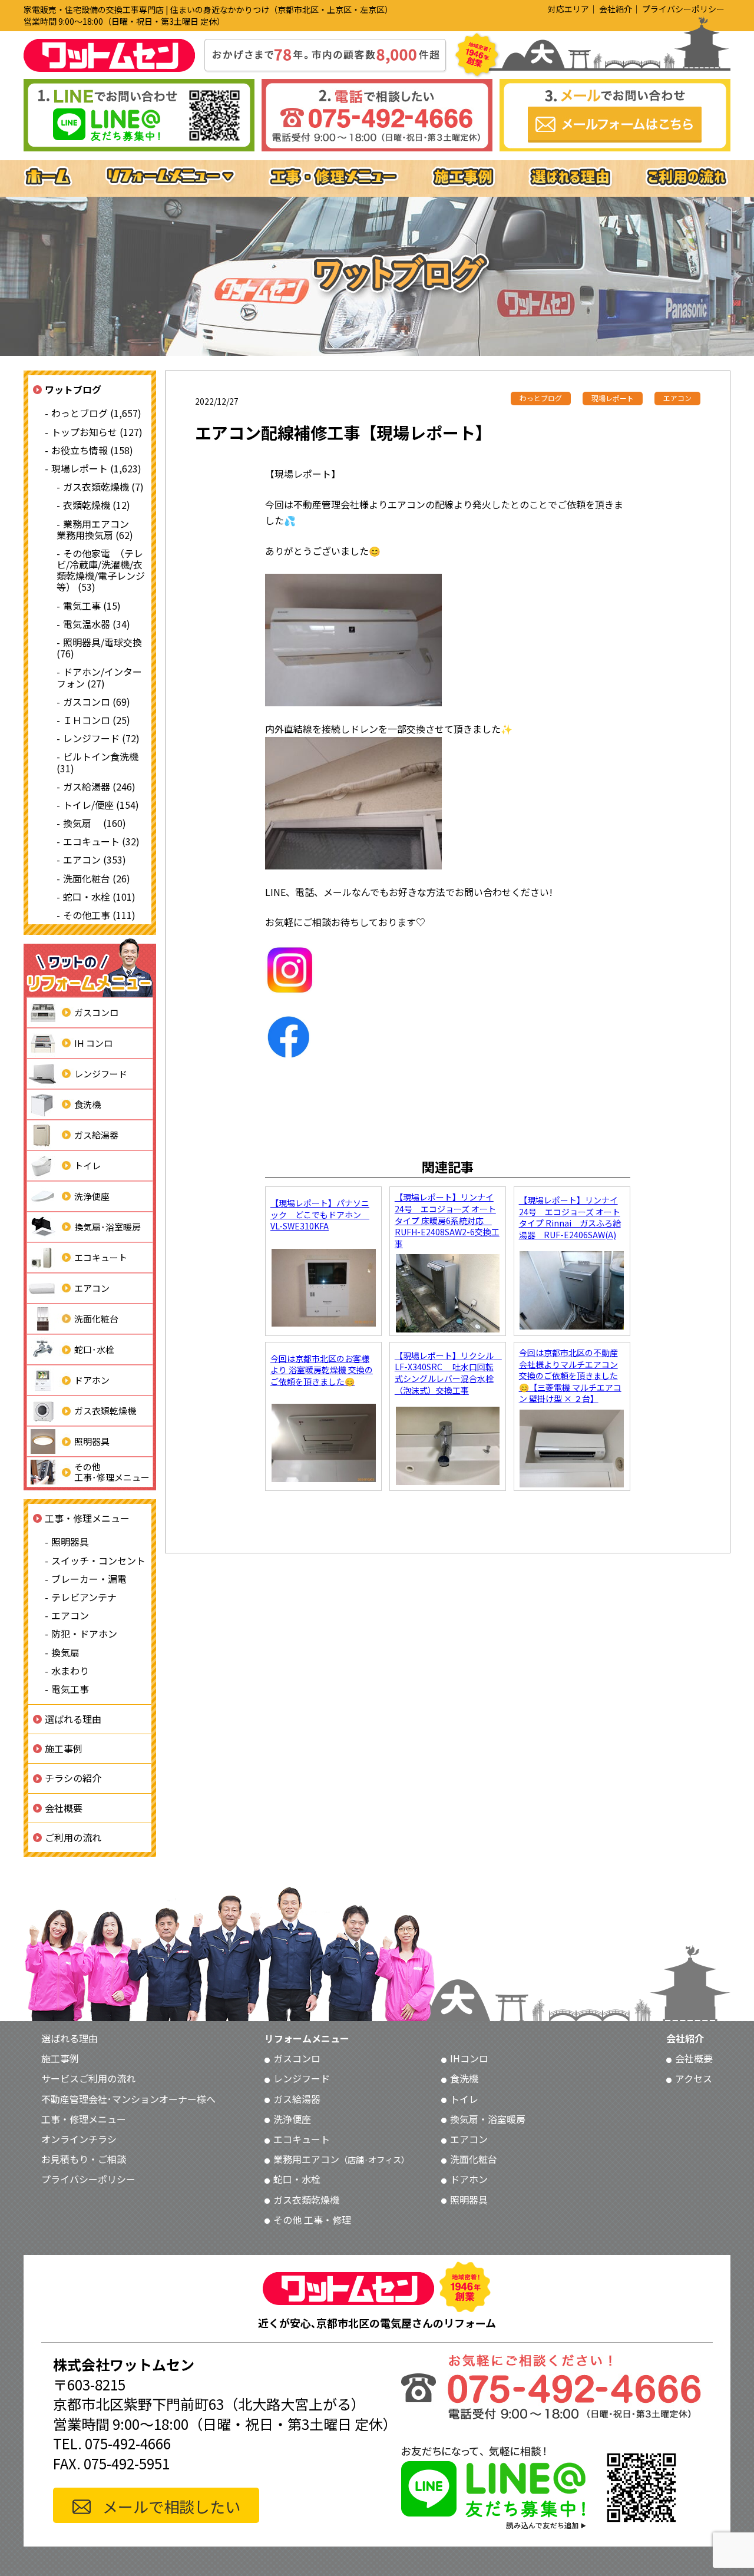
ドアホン (92, 1380)
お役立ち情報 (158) (92, 450)
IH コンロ (93, 1043)
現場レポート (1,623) (96, 468)
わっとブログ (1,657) (96, 413)
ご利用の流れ (73, 1837)
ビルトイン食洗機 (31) (97, 762)
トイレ (87, 1165)
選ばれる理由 (73, 1719)
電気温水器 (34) (97, 624)
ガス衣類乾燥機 (105, 1411)
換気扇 (65, 1652)
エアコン (92, 1288)
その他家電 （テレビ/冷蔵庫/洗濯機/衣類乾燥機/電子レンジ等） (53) (101, 570)
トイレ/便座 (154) (101, 805)
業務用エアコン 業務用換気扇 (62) (97, 529)
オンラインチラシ (79, 2139)
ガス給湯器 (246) (99, 786)
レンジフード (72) (101, 738)
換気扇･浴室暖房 (108, 1227)
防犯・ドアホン (84, 1633)
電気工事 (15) (92, 606)
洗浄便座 (92, 1196)
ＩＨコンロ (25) (97, 720)
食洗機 (87, 1104)
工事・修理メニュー (87, 1518)
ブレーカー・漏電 (89, 1579)
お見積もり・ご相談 (84, 2159)
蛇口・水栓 (297, 2179)
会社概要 (64, 1808)
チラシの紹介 (73, 1778)
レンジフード (101, 1074)
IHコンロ (469, 2058)
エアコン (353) (95, 859)
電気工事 (70, 1689)
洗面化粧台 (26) (97, 878)
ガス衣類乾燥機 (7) (103, 487)
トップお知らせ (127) (97, 432)
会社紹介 (616, 9)
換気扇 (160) (95, 823)
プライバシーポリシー (683, 9)
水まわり (70, 1671)
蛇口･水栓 (94, 1349)
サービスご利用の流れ (88, 2078)
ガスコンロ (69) (97, 702)
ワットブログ (73, 389)
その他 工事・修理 (312, 2220)
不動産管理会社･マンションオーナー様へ (128, 2099)
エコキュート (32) (101, 841)
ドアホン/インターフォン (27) (99, 677)
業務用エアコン (341, 2159)
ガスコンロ (96, 1012)
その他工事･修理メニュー (112, 1472)
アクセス (694, 2078)
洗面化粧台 (96, 1319)
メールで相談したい (171, 2506)
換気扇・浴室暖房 (488, 2119)
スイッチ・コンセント (98, 1560)
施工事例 (64, 1748)
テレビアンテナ (84, 1597)
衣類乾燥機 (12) (97, 505)
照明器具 (92, 1441)
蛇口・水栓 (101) (99, 897)
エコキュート (101, 1257)
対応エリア (568, 9)
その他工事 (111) (99, 915)
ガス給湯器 (96, 1135)
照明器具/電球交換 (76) (99, 648)
